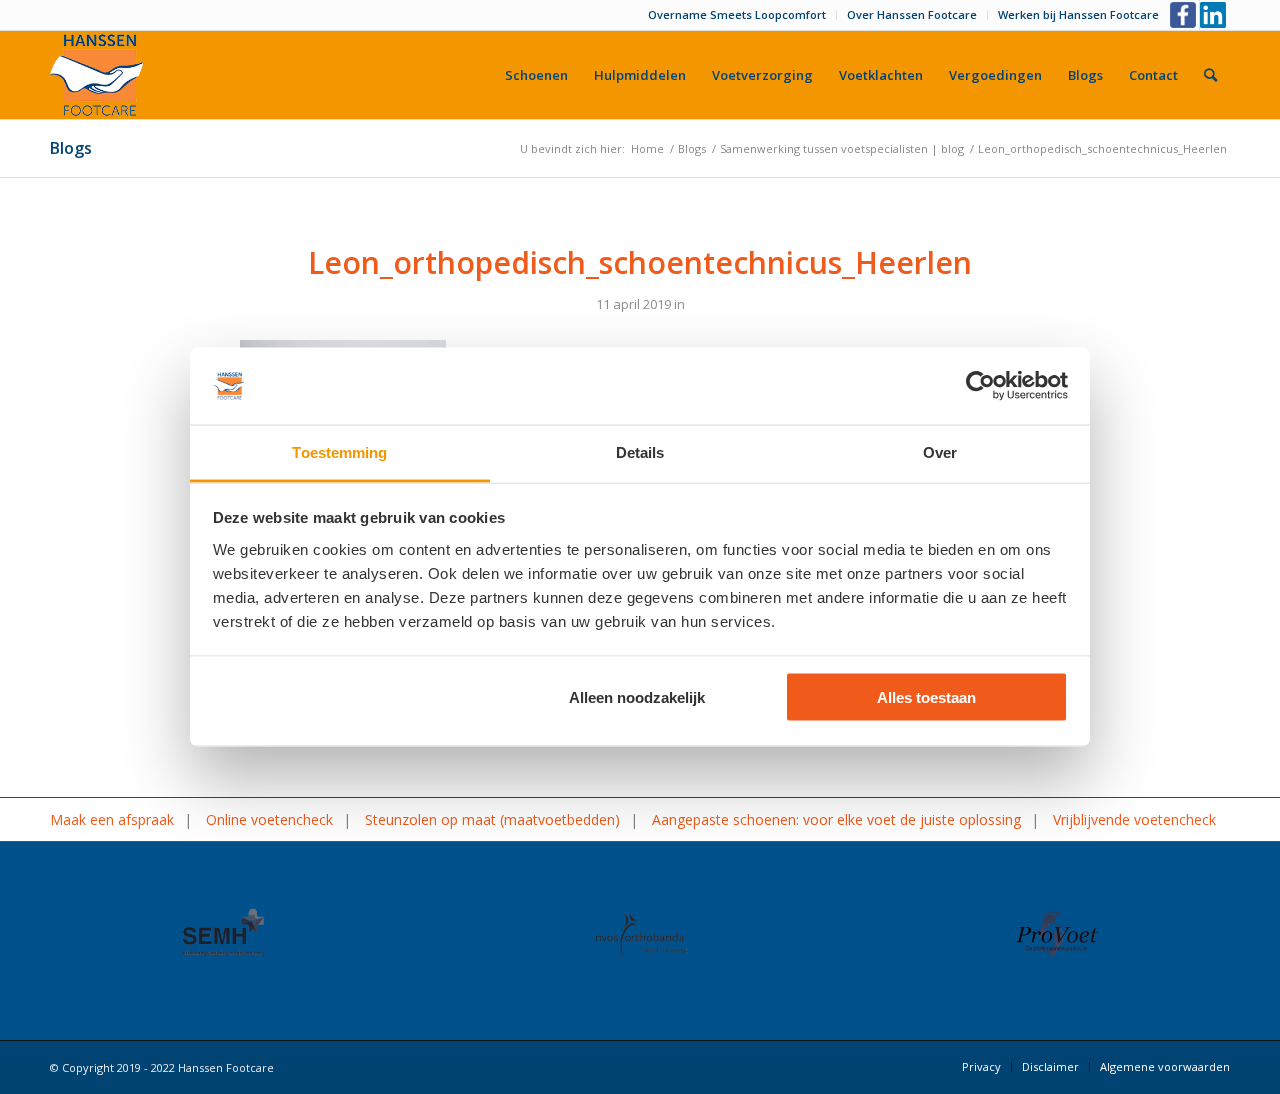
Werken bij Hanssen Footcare (1078, 14)
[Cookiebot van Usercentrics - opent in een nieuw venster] (980, 386)
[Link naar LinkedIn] (1215, 15)
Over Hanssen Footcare (912, 14)
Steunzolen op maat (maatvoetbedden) (492, 819)
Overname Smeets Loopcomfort (737, 14)
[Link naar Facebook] (1184, 15)
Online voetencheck (269, 819)
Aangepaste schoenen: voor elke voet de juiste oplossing (836, 819)
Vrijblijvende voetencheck (1134, 819)
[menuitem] (737, 15)
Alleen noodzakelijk (637, 697)
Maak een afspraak (112, 819)
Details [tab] (640, 451)
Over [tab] (940, 451)
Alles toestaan (926, 697)
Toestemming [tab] (339, 451)
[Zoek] (1210, 75)
